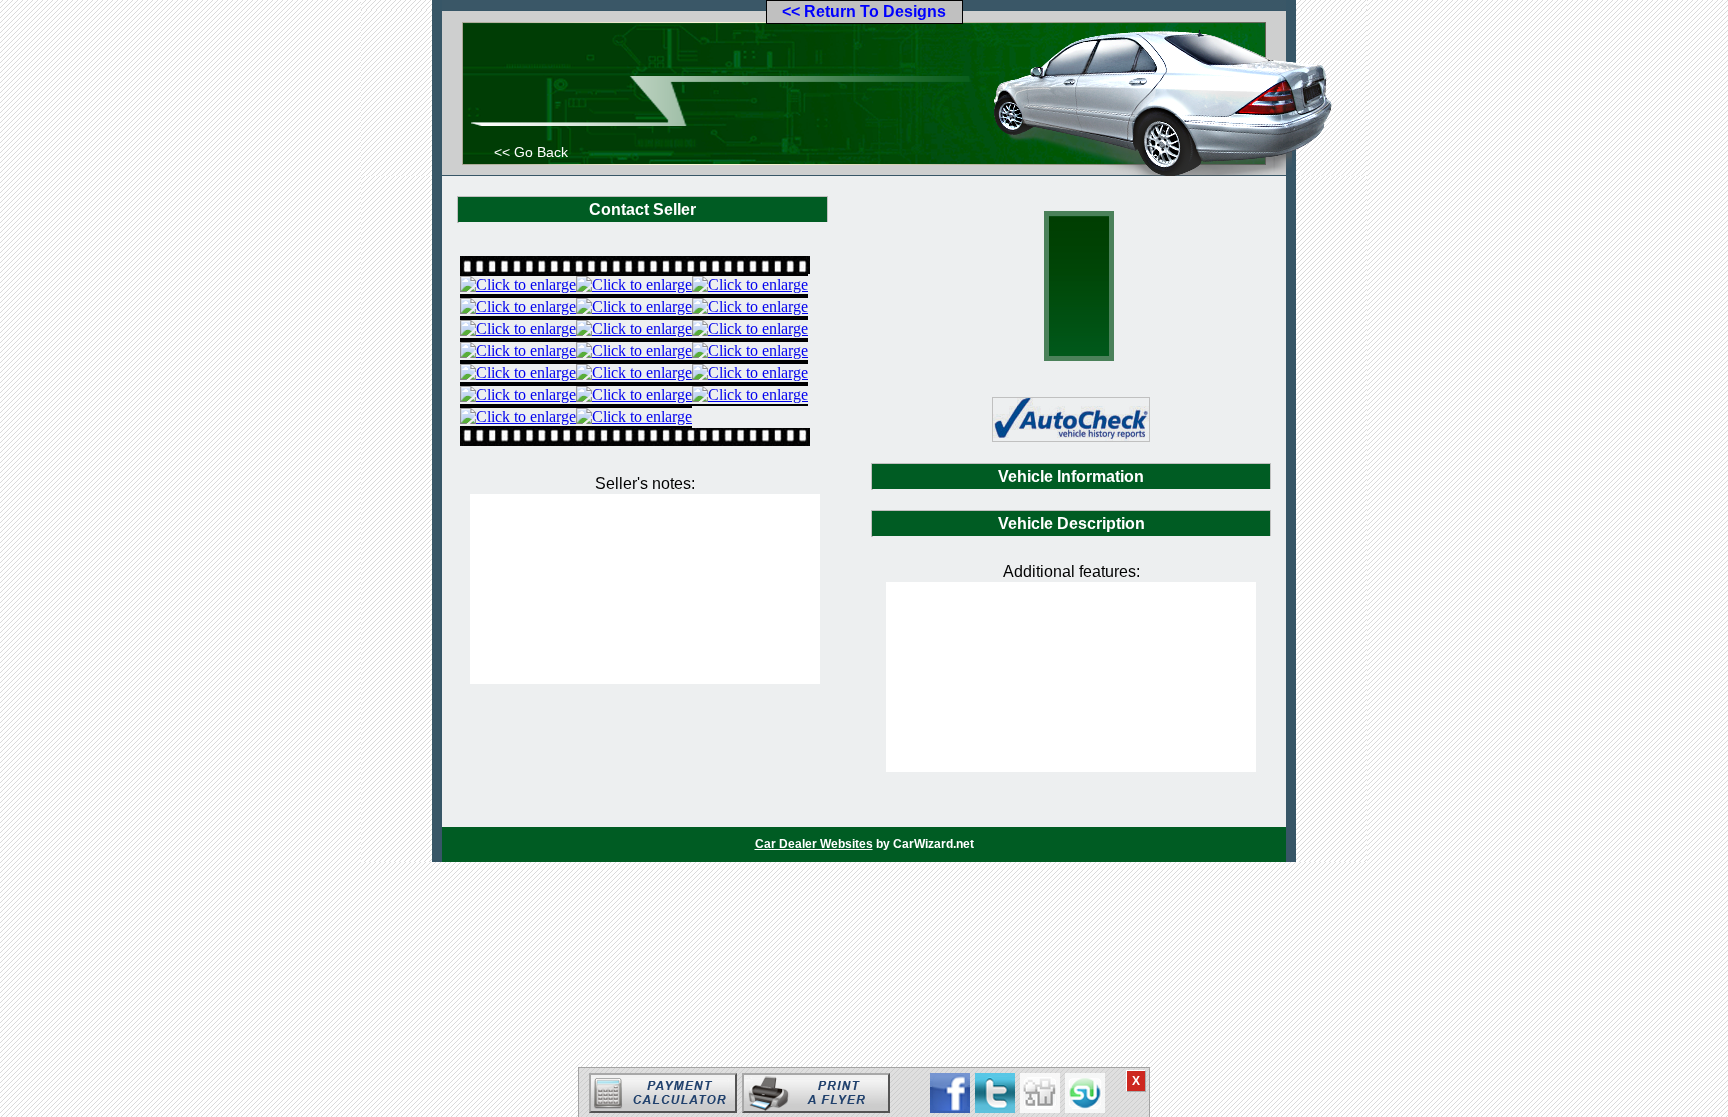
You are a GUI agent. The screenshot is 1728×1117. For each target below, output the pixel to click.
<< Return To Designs (864, 11)
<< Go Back (531, 152)
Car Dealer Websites (814, 844)
